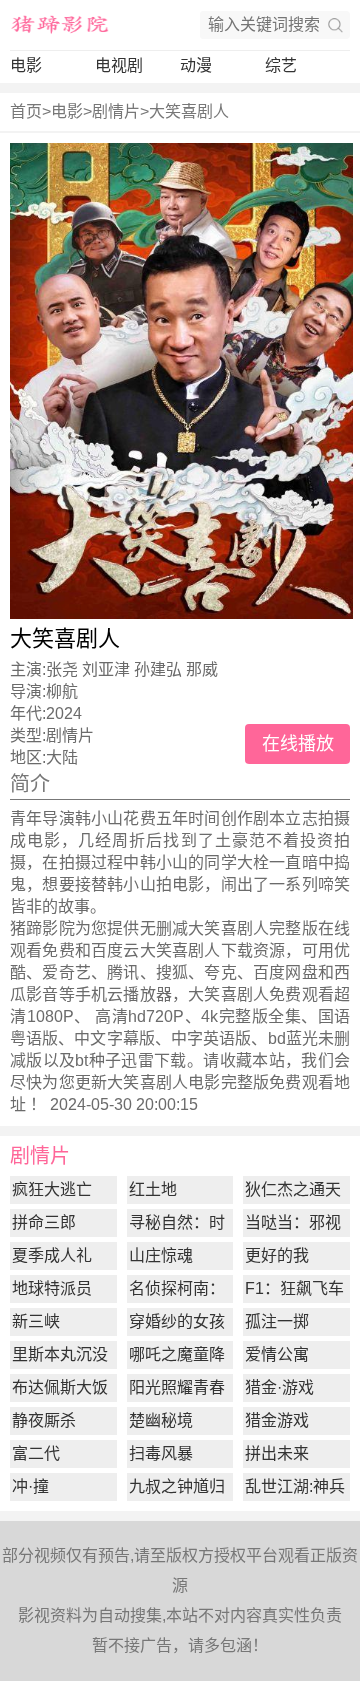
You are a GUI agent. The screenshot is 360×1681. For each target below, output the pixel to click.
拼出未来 (277, 1453)
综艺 (281, 65)
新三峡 (36, 1321)
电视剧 (119, 65)
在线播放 (298, 744)
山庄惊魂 (161, 1255)
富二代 (36, 1453)
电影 (26, 65)
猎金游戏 (277, 1420)
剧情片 (116, 111)
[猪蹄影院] (60, 25)
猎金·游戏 (279, 1387)
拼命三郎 (44, 1222)
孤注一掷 (277, 1321)
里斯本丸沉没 (60, 1354)
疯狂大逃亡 (52, 1189)
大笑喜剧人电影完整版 (188, 1082)
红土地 (153, 1189)
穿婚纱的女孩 (177, 1321)
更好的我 (277, 1255)
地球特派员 (52, 1288)
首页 (26, 111)
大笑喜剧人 (189, 111)
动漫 (196, 65)
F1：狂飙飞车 (294, 1288)
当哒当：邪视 (293, 1222)
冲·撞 (30, 1486)
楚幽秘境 (161, 1420)
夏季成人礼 (52, 1255)
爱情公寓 (277, 1354)
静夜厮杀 (44, 1420)
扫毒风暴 (161, 1453)
